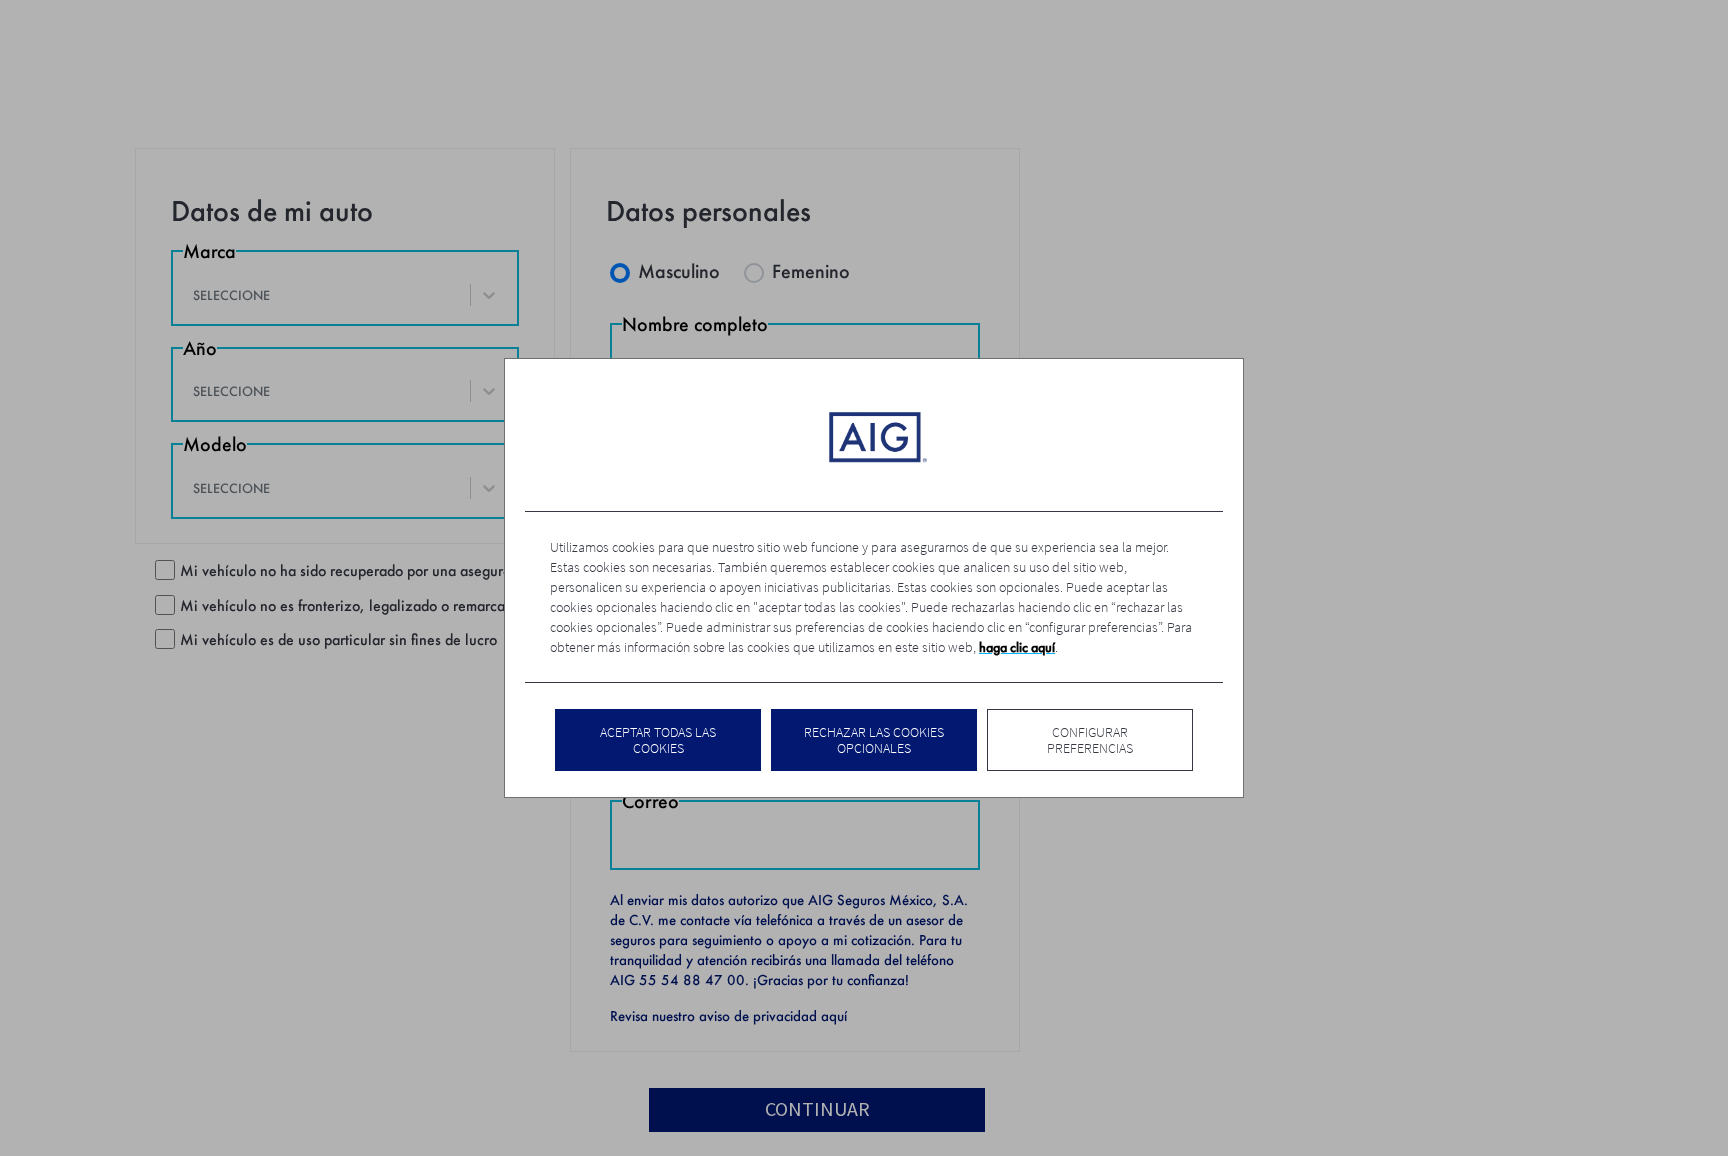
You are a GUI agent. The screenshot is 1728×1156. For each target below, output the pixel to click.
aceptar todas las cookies (658, 740)
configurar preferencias (1090, 740)
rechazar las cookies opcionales (874, 740)
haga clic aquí (1017, 647)
